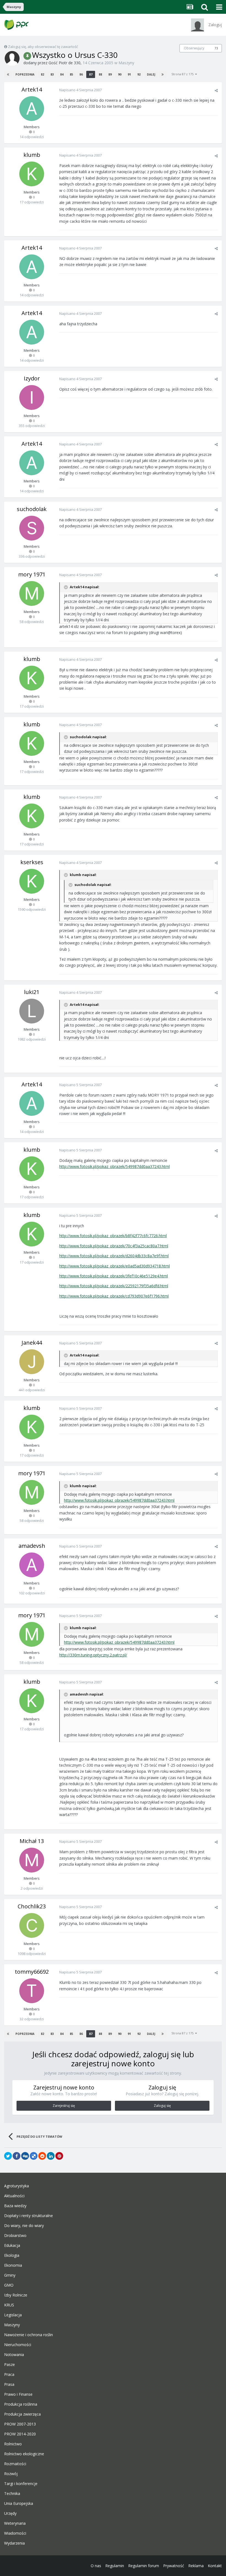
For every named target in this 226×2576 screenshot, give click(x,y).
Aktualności (14, 2196)
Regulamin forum (144, 2566)
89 (110, 74)
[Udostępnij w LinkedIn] (51, 2156)
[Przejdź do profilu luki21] (32, 1011)
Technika (12, 2494)
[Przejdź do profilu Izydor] (32, 397)
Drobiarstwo (15, 2236)
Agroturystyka (17, 2186)
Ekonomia (13, 2265)
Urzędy (10, 2513)
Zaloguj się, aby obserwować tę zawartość (43, 47)
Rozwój (11, 2474)
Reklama (196, 2566)
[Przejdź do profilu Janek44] (32, 1362)
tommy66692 (32, 1972)
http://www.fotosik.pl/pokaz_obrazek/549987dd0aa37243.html (115, 1166)
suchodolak (32, 509)
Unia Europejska (19, 2504)
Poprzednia (25, 74)
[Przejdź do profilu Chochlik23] (32, 1925)
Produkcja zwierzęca (22, 2414)
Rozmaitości (15, 2464)
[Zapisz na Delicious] (34, 2156)
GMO (9, 2285)
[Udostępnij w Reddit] (42, 2156)
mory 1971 (32, 574)
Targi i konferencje (21, 2484)
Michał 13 (32, 1841)
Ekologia (12, 2255)
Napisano (80, 90)
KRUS (9, 2305)
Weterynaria (15, 2523)
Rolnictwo (13, 2444)
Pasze (10, 2365)
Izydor (32, 378)
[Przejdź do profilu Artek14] (32, 109)
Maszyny (126, 63)
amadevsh (32, 1546)
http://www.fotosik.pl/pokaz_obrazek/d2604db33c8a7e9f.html (114, 1256)
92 (139, 74)
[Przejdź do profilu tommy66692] (32, 1991)
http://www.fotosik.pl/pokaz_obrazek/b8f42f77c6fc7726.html (113, 1236)
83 (52, 74)
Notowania (14, 2355)
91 (129, 74)
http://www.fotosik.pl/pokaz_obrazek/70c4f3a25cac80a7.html (114, 1246)
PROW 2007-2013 (20, 2424)
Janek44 (32, 1343)
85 (71, 74)
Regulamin (115, 2566)
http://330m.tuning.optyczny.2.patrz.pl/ (93, 1655)
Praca (9, 2374)
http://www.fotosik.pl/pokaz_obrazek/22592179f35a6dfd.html (114, 1286)
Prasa (9, 2384)
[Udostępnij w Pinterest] (59, 2156)
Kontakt (215, 2566)
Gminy (10, 2275)
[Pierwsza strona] (8, 74)
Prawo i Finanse (18, 2394)
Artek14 (32, 89)
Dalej (151, 74)
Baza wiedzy (15, 2206)
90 (120, 74)
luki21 (32, 992)
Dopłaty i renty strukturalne (29, 2216)
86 (81, 74)
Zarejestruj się (64, 2106)
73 (216, 48)
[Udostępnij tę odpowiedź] (216, 90)
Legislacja (13, 2315)
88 (100, 74)
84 (62, 74)
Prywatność (174, 2566)
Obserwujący (194, 48)
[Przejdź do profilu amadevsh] (32, 1565)
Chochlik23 (32, 1906)
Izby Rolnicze (16, 2295)
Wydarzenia (14, 2543)
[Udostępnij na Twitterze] (8, 2156)
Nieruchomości (18, 2345)
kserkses (32, 862)
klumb (32, 155)
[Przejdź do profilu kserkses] (32, 881)
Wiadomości (15, 2533)
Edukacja (12, 2245)
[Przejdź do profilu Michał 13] (32, 1860)
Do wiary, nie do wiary (24, 2226)
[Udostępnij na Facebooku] (17, 2156)
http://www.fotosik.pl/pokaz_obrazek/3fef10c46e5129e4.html (114, 1276)
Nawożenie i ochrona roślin (29, 2335)
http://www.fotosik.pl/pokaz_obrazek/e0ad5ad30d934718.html (115, 1266)
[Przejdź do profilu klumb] (32, 174)
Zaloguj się (162, 2106)
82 (42, 74)
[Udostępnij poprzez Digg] (25, 2156)
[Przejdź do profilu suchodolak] (32, 528)
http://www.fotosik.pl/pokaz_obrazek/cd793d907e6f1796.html (114, 1296)
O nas (96, 2566)
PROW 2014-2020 (20, 2434)
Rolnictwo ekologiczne (24, 2454)
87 (91, 74)
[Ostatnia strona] (163, 74)
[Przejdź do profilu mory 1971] (32, 593)
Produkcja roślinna (21, 2404)
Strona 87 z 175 (183, 74)
